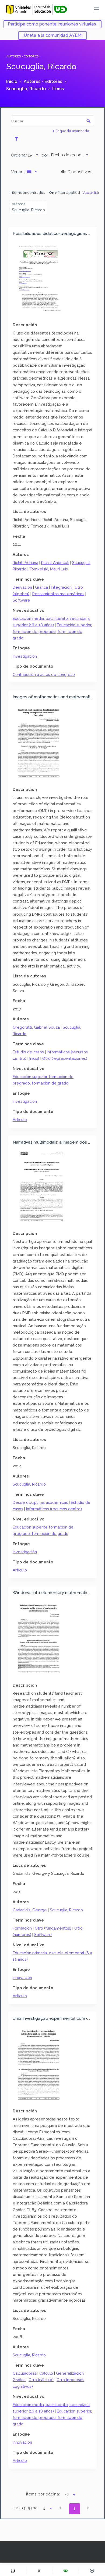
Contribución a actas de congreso (44, 674)
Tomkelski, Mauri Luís (49, 569)
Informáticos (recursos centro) (54, 1509)
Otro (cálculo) (41, 2380)
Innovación (22, 1978)
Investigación (25, 656)
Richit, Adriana (25, 563)
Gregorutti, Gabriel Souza (36, 1027)
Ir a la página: (25, 2508)
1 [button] (74, 2508)
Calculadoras (24, 2373)
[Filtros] (18, 139)
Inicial (34, 1058)
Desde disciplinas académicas (40, 1502)
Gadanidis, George (30, 1910)
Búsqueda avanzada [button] (71, 131)
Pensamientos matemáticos (58, 594)
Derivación (22, 587)
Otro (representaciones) (65, 1058)
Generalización (70, 2373)
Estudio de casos (28, 1052)
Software (21, 600)
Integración (61, 587)
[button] (60, 2508)
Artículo (20, 1120)
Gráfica (41, 587)
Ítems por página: (43, 2494)
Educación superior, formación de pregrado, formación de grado (52, 631)
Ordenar (19, 155)
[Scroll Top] (92, 2571)
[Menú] (96, 9)
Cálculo (46, 2373)
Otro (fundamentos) (53, 1928)
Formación (22, 1928)
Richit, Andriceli (55, 563)
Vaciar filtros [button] (93, 192)
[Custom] (13, 2571)
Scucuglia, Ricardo (29, 1484)
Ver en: (18, 172)
